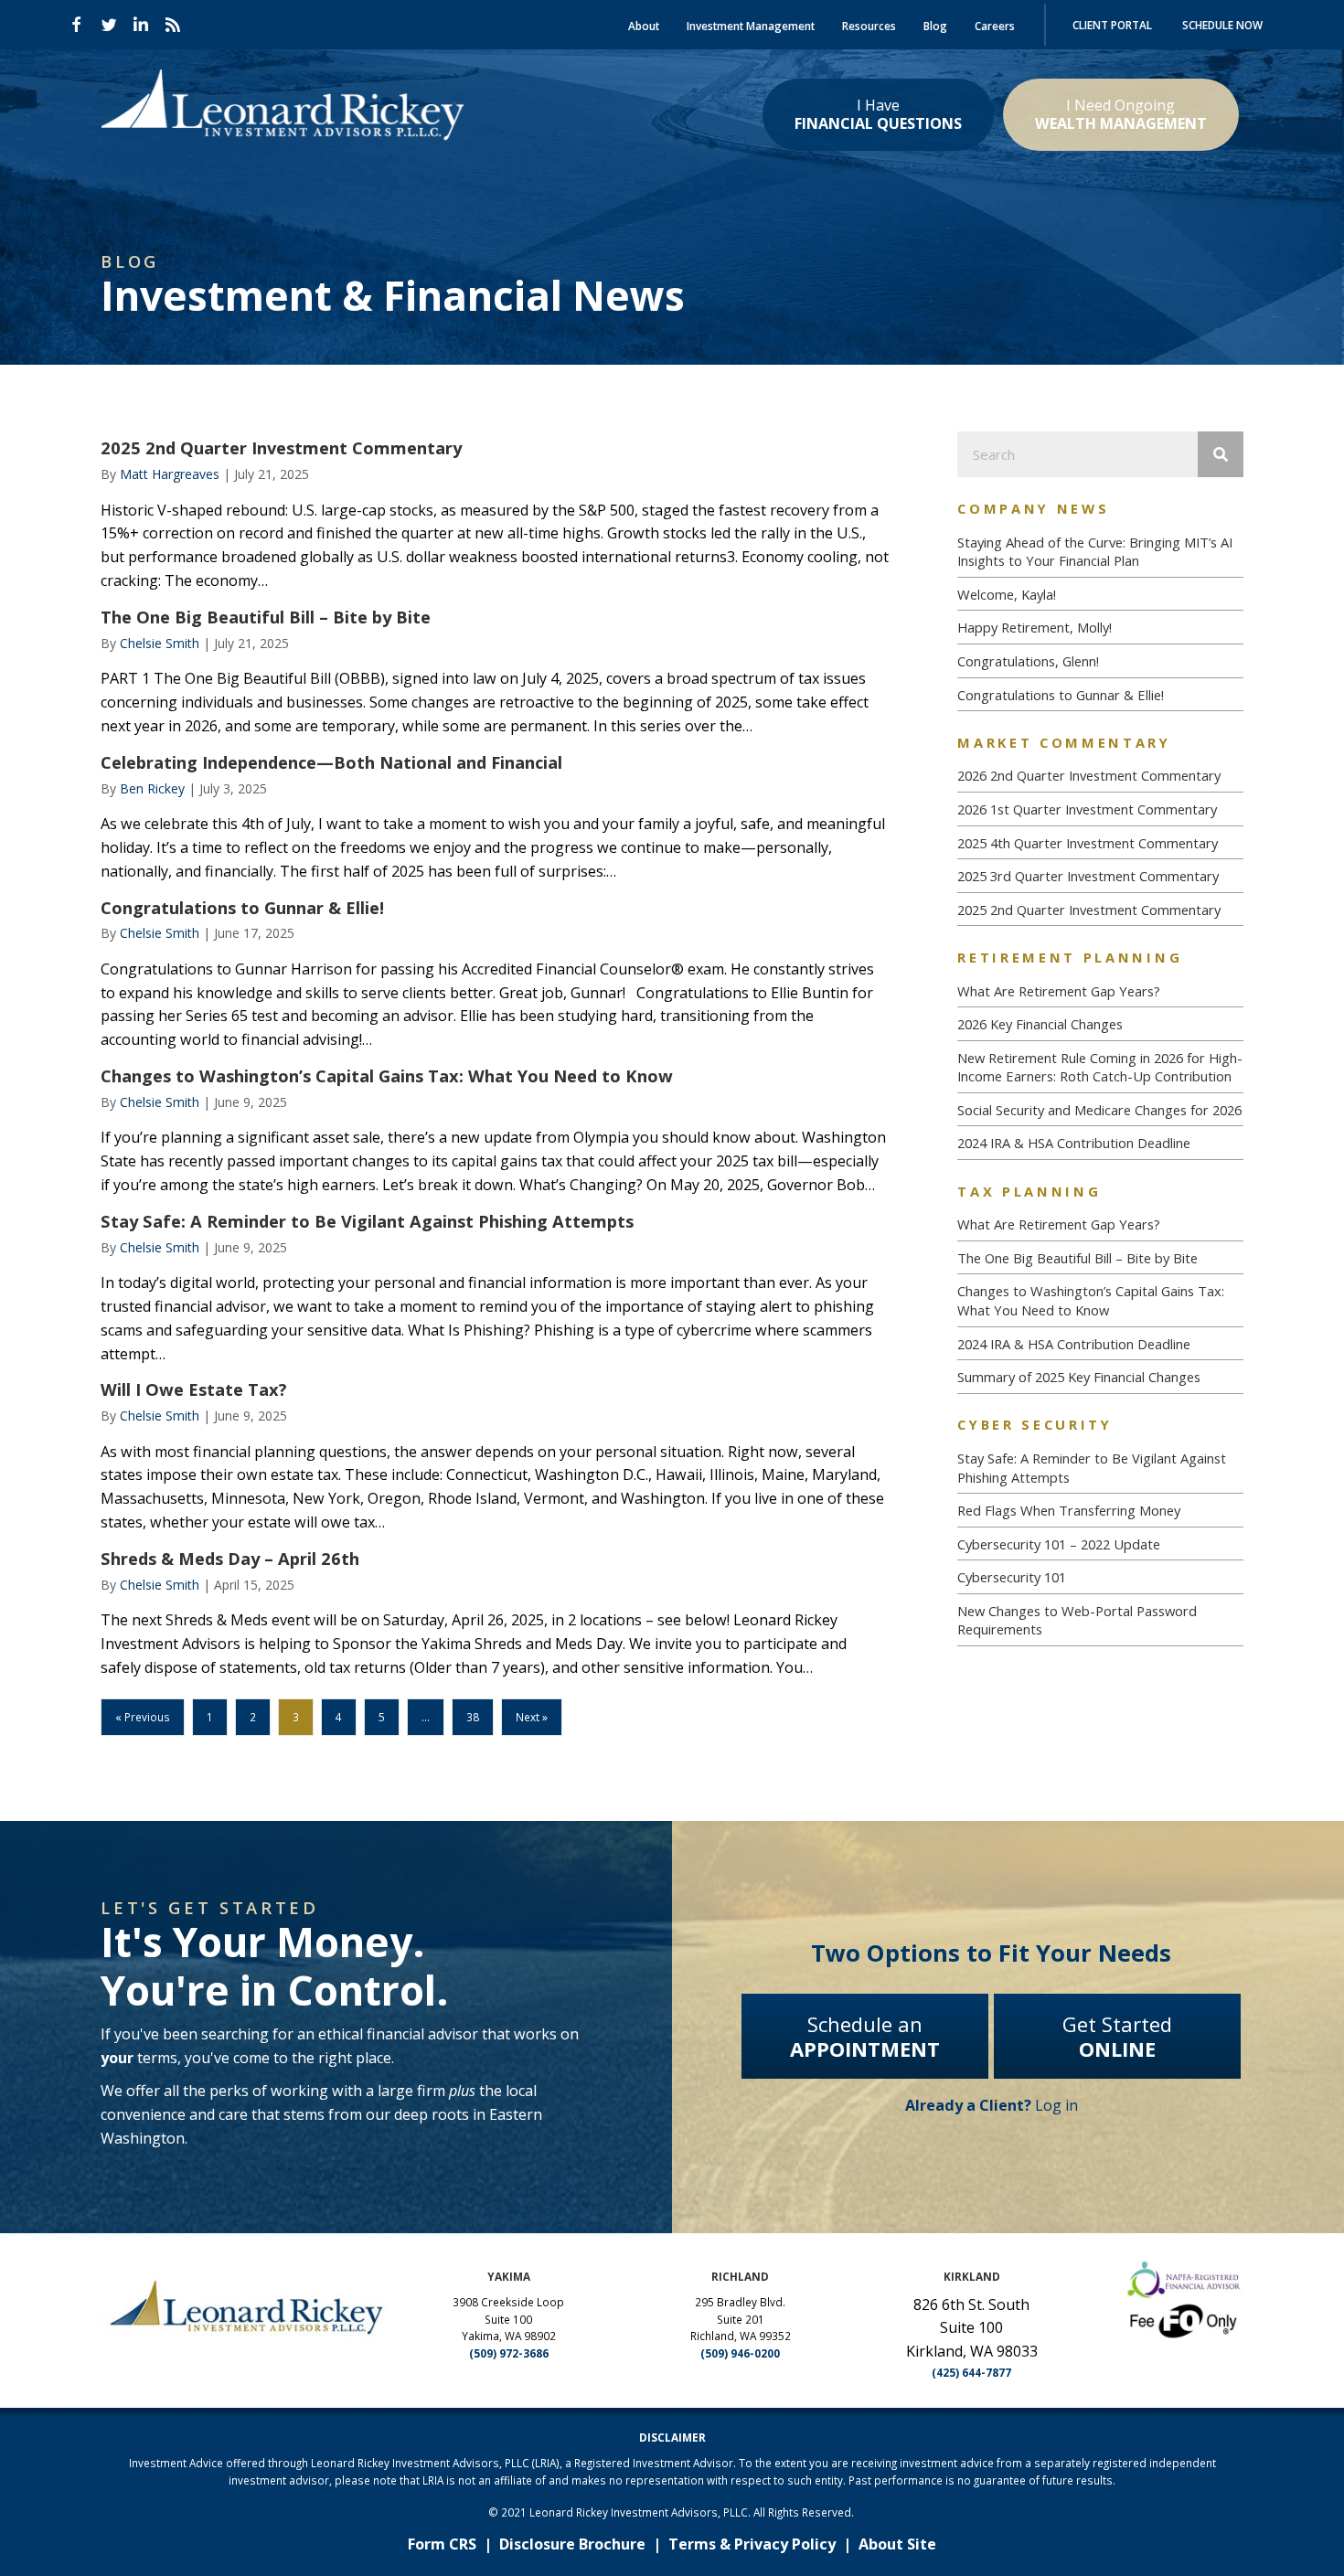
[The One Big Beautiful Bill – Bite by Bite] (495, 672)
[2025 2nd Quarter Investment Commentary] (495, 515)
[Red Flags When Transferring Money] (1100, 1511)
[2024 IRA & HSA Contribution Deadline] (1100, 1143)
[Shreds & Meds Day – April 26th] (495, 1613)
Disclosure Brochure (572, 2544)
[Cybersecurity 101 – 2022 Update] (1100, 1544)
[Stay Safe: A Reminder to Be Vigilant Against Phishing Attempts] (495, 1288)
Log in (992, 2105)
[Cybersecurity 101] (1100, 1577)
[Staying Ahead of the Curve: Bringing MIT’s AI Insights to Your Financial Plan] (1100, 552)
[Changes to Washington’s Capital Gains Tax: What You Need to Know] (495, 1131)
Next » (532, 1717)
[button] (77, 25)
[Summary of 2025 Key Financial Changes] (1100, 1377)
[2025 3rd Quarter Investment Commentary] (1100, 876)
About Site (897, 2544)
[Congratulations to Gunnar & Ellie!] (495, 974)
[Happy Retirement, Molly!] (1100, 628)
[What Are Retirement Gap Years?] (1100, 991)
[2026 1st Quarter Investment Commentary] (1100, 809)
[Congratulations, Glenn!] (1100, 661)
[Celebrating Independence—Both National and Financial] (495, 817)
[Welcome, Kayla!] (1100, 595)
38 (473, 1717)
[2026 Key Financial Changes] (1100, 1024)
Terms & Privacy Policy (752, 2544)
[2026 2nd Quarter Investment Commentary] (1100, 776)
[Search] (1221, 454)
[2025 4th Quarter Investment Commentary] (1100, 843)
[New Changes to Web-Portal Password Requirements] (1100, 1620)
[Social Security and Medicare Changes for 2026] (1100, 1110)
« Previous (143, 1717)
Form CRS (442, 2544)
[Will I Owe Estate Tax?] (495, 1456)
